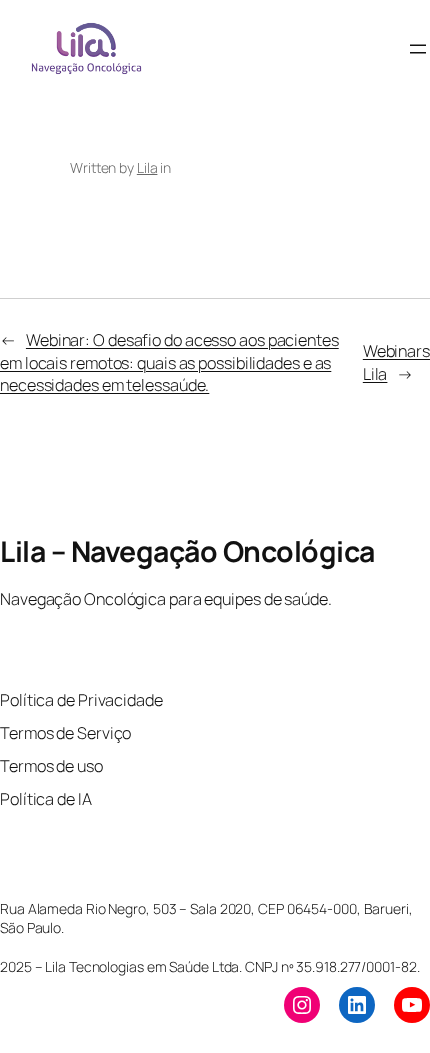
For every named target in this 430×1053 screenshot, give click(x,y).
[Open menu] (418, 49)
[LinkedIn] (357, 1005)
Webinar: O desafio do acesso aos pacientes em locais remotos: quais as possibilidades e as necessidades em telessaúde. (169, 362)
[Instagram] (302, 1005)
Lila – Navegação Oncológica (187, 551)
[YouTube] (412, 1005)
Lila (147, 167)
